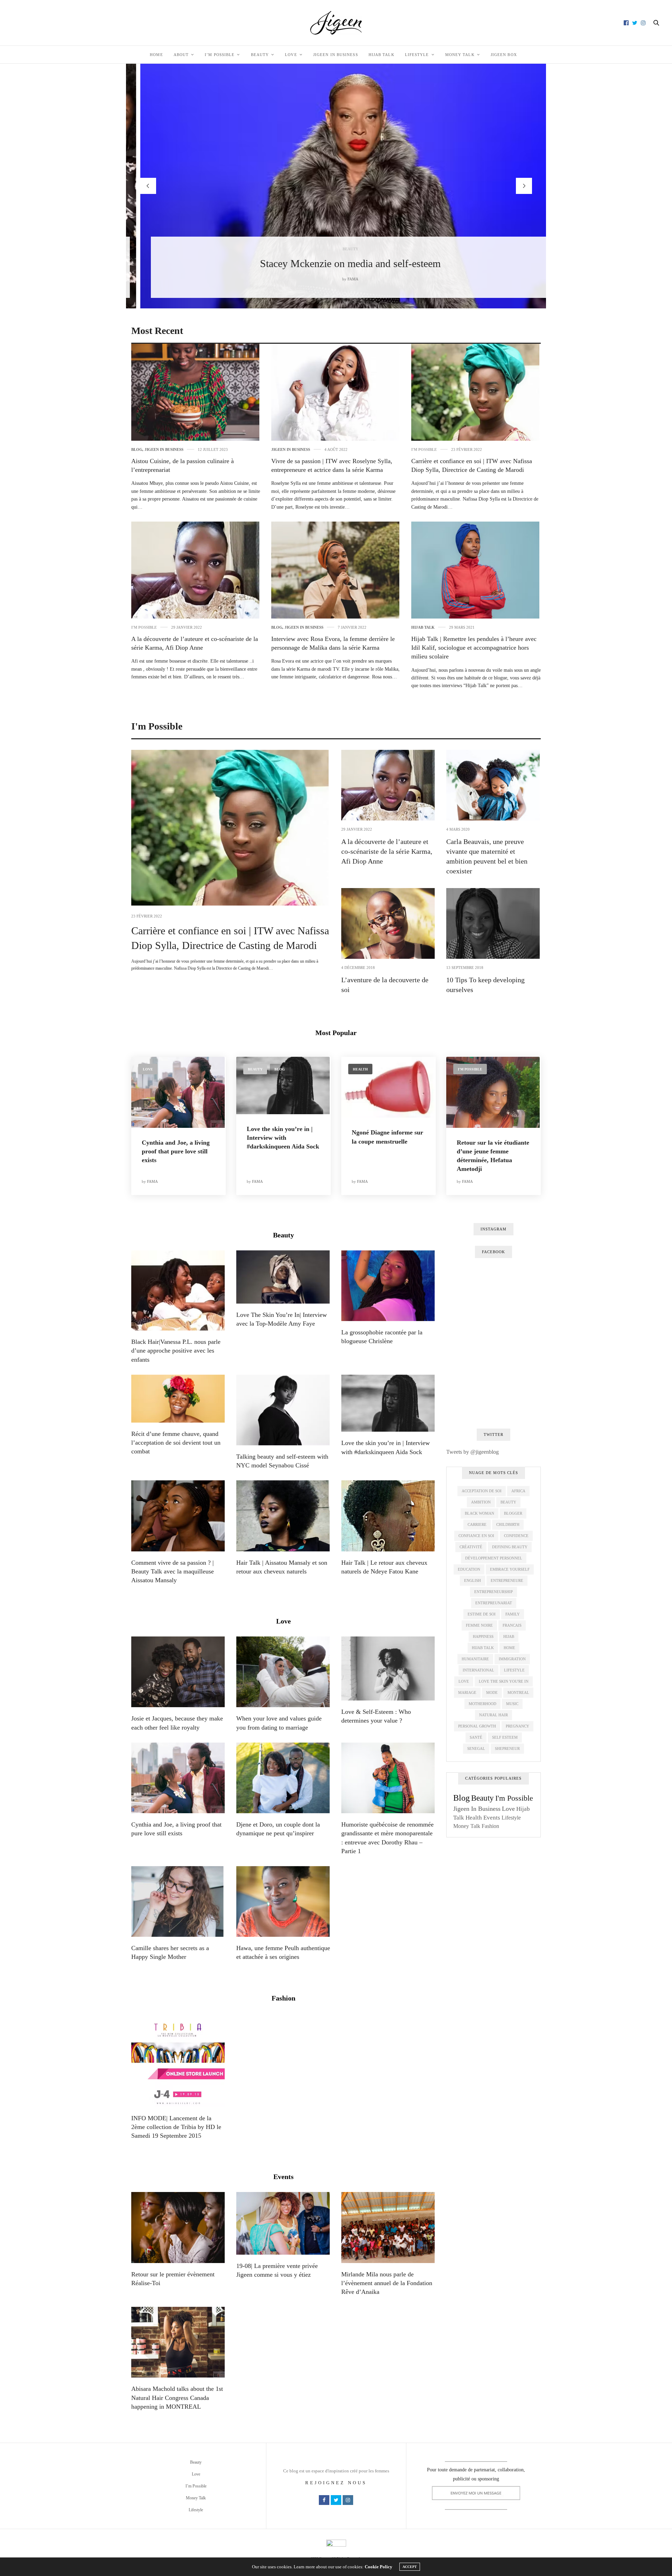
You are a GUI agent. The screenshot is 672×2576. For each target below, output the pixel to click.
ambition (481, 1502)
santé (476, 1737)
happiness (483, 1636)
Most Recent (157, 331)
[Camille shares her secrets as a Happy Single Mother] (178, 1901)
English (472, 1580)
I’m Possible (220, 55)
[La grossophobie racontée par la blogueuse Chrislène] (388, 1286)
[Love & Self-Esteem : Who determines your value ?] (388, 1669)
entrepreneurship (493, 1592)
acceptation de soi (482, 1491)
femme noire (479, 1625)
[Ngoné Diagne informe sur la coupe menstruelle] (388, 1087)
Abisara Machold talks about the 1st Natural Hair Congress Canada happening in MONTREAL (177, 2397)
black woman (479, 1513)
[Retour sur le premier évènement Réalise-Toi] (178, 2227)
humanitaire (475, 1659)
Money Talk (460, 55)
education (469, 1569)
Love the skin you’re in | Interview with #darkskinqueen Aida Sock (283, 1138)
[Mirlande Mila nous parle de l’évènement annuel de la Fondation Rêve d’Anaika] (388, 2227)
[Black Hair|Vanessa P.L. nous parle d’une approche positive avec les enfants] (178, 1290)
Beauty (260, 55)
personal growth (477, 1726)
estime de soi (482, 1614)
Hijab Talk (381, 55)
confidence (516, 1536)
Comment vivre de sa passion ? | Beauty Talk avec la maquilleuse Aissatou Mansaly (173, 1571)
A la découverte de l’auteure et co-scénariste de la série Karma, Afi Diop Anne (387, 851)
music (512, 1704)
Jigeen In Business (336, 55)
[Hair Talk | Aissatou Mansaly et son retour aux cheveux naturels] (283, 1516)
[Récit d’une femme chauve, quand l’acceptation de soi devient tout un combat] (178, 1399)
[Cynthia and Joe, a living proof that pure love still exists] (178, 1092)
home (509, 1648)
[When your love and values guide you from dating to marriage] (283, 1672)
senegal (476, 1748)
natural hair (493, 1715)
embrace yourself (510, 1569)
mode (492, 1692)
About (181, 55)
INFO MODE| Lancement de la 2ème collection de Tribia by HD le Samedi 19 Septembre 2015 (176, 2127)
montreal (518, 1692)
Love (291, 55)
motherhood (482, 1704)
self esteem (505, 1737)
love (464, 1681)
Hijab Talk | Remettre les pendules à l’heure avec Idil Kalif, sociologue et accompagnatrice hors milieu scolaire (474, 648)
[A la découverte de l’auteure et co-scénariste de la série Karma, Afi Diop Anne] (195, 570)
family (513, 1614)
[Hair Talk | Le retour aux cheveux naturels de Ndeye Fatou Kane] (388, 1516)
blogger (513, 1513)
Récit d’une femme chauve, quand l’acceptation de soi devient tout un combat (176, 1443)
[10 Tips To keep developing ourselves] (493, 923)
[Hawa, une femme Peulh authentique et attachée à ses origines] (283, 1901)
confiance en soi (476, 1536)
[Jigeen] (336, 23)
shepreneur (507, 1748)
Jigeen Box (504, 55)
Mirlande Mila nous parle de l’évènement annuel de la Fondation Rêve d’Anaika (387, 2283)
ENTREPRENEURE (507, 1580)
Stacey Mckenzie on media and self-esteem (336, 263)
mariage (467, 1692)
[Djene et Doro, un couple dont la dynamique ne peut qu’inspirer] (283, 1778)
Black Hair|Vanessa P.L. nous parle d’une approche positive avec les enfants (176, 1350)
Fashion (283, 1998)
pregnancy (517, 1726)
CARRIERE (477, 1524)
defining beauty (510, 1547)
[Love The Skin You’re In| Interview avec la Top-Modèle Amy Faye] (283, 1277)
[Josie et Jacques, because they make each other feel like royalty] (178, 1672)
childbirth (508, 1524)
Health (360, 1069)
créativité (471, 1547)
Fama (339, 279)
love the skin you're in (504, 1681)
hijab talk (483, 1648)
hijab (509, 1636)
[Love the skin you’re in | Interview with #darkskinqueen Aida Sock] (283, 1085)
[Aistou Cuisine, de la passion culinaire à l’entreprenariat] (195, 392)
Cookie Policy (379, 2567)
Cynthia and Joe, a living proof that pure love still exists (176, 1151)
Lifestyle (417, 55)
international (478, 1670)
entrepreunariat (494, 1603)
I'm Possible (424, 450)
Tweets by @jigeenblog (472, 1452)
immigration (512, 1659)
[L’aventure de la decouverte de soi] (388, 923)
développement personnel (494, 1558)
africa (518, 1491)
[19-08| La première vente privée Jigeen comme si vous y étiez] (283, 2223)
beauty (508, 1502)
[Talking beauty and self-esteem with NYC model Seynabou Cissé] (283, 1410)
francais (512, 1625)
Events (283, 2177)
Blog (137, 450)
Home (156, 55)
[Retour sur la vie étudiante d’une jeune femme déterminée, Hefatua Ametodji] (493, 1092)
